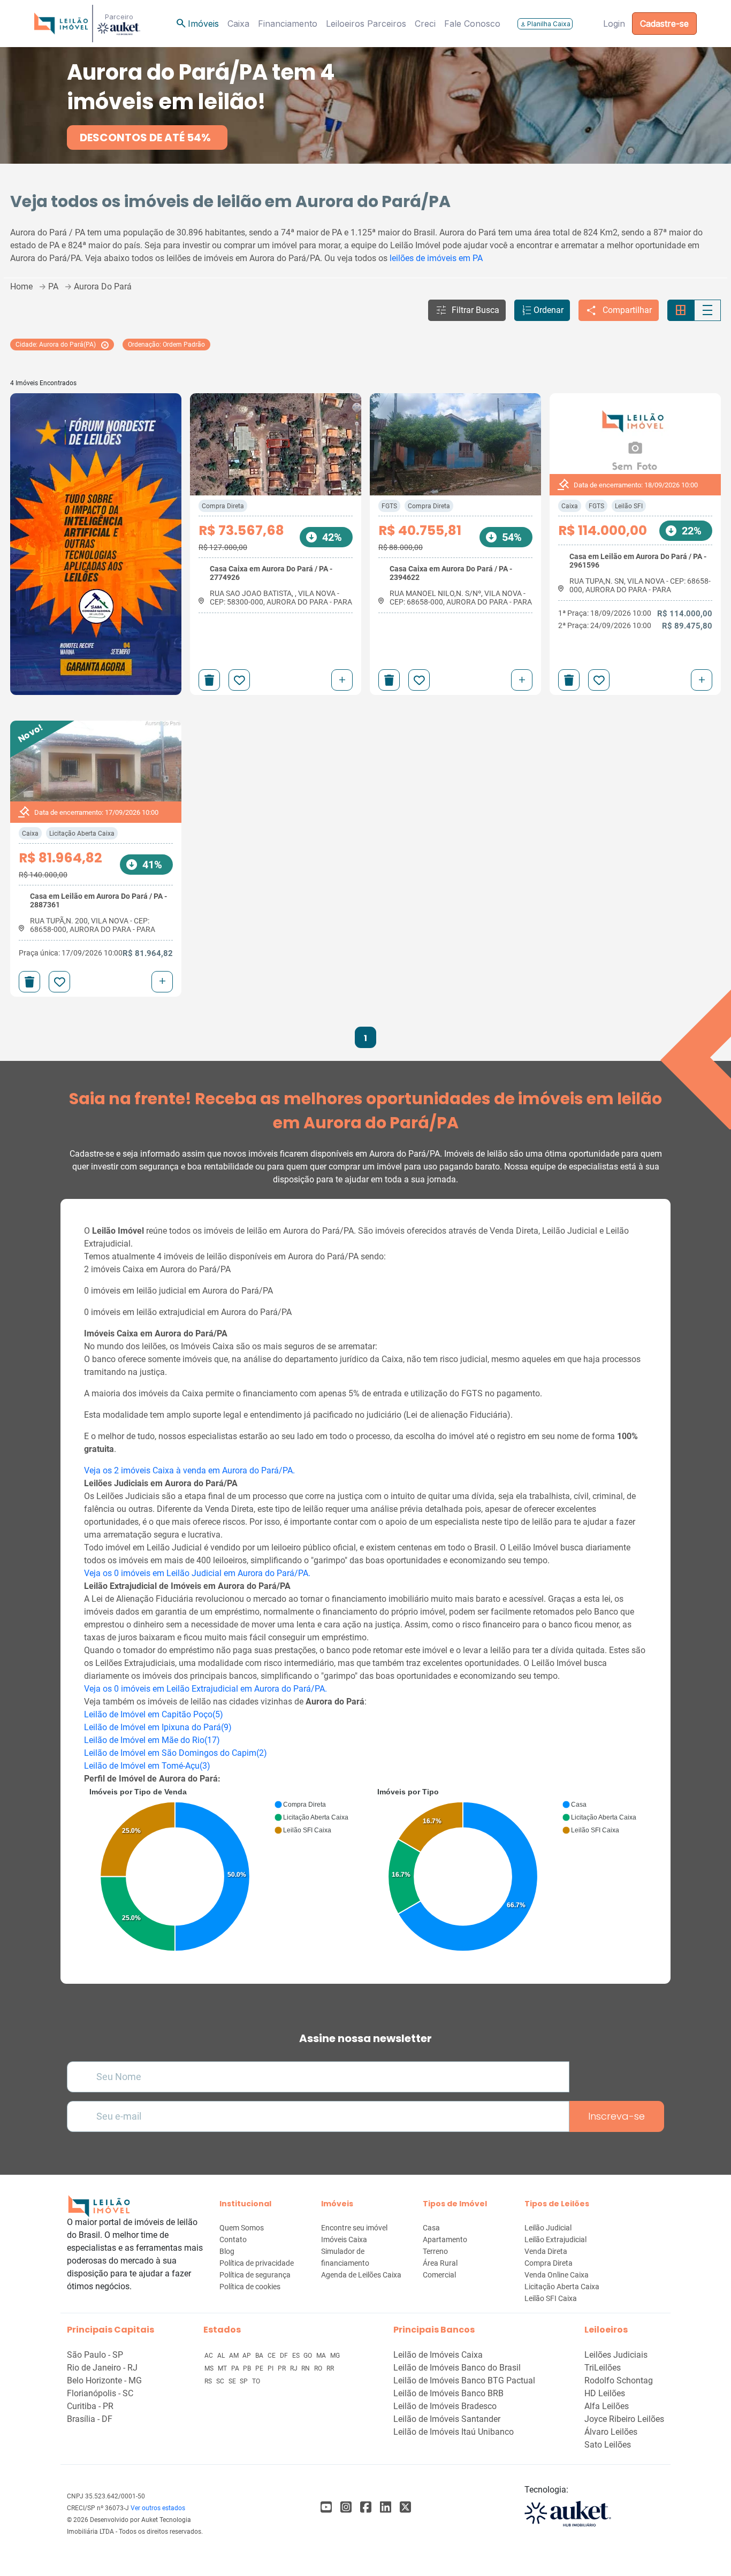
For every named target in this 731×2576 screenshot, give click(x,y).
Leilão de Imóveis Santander (447, 2419)
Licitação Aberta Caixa (82, 834)
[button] (467, 310)
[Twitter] (405, 2507)
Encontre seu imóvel (354, 2228)
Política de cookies (250, 2287)
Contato (233, 2239)
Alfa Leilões (607, 2406)
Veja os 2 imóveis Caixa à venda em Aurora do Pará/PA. (189, 1470)
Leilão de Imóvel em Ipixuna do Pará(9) (158, 1727)
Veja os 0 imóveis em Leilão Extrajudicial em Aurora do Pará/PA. (205, 1689)
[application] (222, 1872)
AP (248, 2356)
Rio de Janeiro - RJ (102, 2368)
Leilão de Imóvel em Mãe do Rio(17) (152, 1740)
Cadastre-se (664, 24)
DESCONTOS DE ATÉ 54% (145, 137)
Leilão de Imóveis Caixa (438, 2355)
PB (248, 2368)
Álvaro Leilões (611, 2432)
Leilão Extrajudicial (555, 2239)
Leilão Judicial (548, 2228)
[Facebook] (326, 2507)
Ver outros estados (158, 2508)
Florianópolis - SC (100, 2393)
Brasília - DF (90, 2419)
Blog (227, 2251)
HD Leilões (605, 2393)
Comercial (439, 2275)
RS (209, 2381)
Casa (431, 2228)
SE (233, 2381)
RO (319, 2368)
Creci (425, 24)
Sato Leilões (608, 2445)
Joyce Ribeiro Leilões (624, 2419)
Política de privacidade (257, 2263)
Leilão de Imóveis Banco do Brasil (457, 2368)
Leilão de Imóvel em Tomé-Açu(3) (147, 1766)
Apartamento (445, 2239)
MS (210, 2368)
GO (309, 2356)
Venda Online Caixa (557, 2275)
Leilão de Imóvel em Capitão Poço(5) (154, 1714)
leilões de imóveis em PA (436, 258)
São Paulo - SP (95, 2355)
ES (297, 2356)
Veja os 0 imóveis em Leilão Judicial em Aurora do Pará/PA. (197, 1573)
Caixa (238, 24)
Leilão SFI (629, 506)
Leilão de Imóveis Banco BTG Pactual (464, 2380)
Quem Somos (242, 2228)
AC (210, 2356)
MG (335, 2356)
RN (306, 2368)
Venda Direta (546, 2251)
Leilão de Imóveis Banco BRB (448, 2393)
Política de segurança (255, 2275)
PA (236, 2368)
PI (271, 2368)
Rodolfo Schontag (619, 2380)
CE (272, 2356)
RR (330, 2368)
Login (614, 24)
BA (260, 2356)
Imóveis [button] (197, 24)
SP (245, 2381)
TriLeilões (603, 2368)
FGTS (389, 506)
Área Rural (440, 2263)
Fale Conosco (472, 24)
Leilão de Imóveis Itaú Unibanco (454, 2432)
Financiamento (288, 24)
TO (256, 2381)
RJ (295, 2368)
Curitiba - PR (90, 2406)
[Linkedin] (386, 2507)
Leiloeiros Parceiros (366, 24)
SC (221, 2381)
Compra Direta (223, 506)
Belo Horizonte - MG (104, 2380)
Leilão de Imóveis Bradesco (445, 2406)
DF (285, 2356)
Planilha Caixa (545, 24)
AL (222, 2356)
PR (283, 2368)
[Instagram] (346, 2507)
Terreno (435, 2251)
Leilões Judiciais (616, 2355)
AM (235, 2356)
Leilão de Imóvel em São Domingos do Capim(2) (176, 1753)
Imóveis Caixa (344, 2239)
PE (260, 2368)
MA (322, 2356)
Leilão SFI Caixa (551, 2298)
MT (223, 2368)
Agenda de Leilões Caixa (361, 2275)
